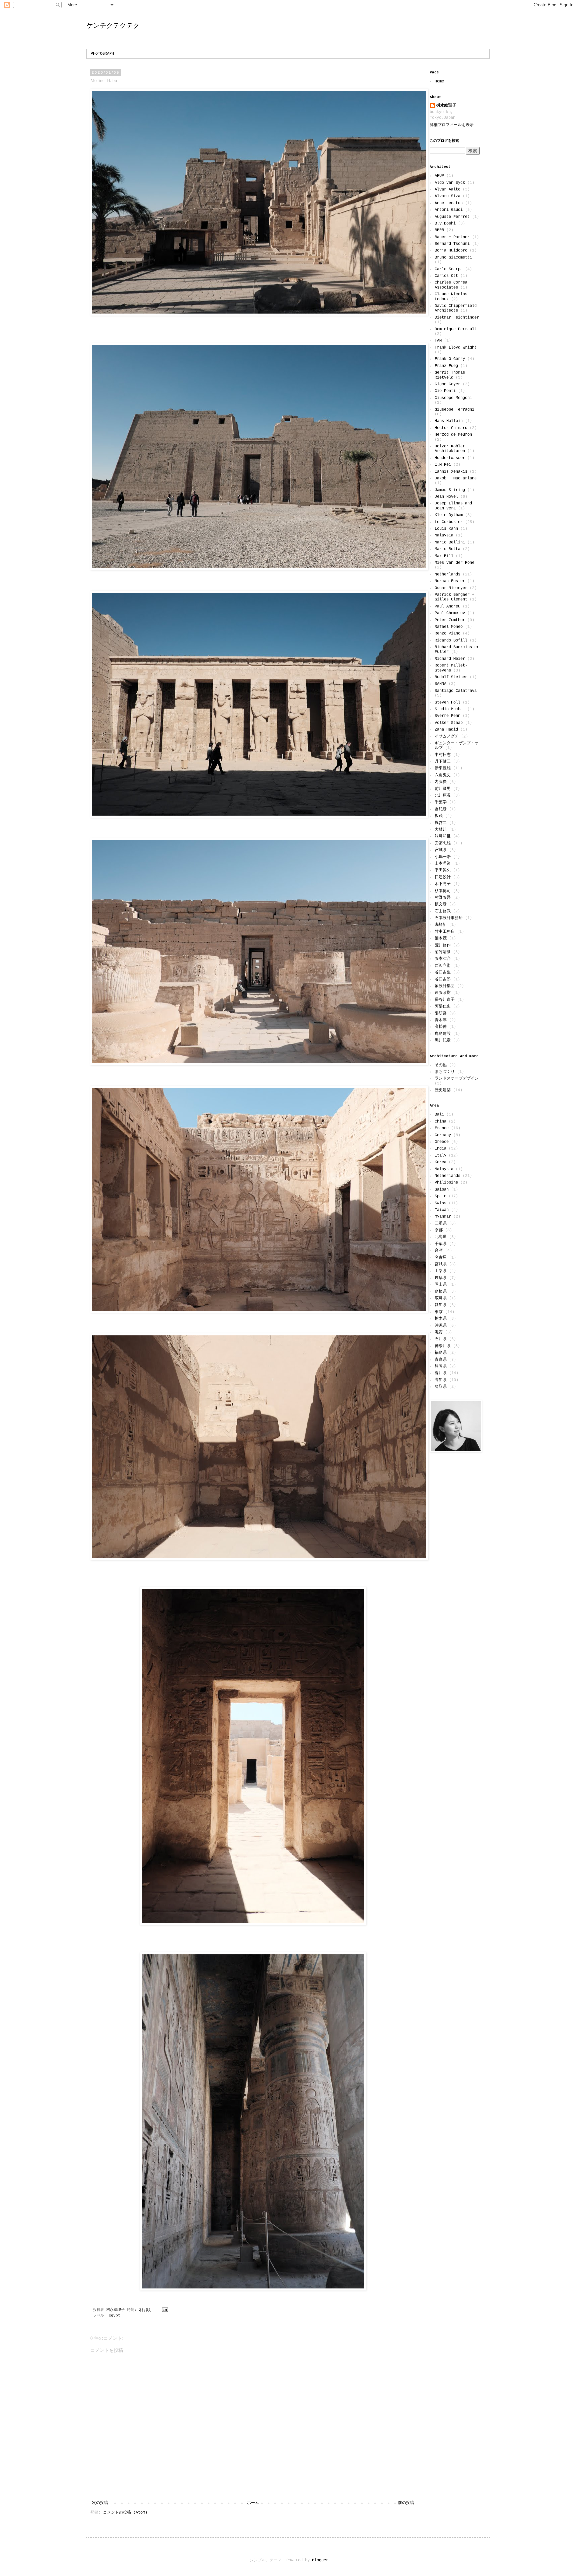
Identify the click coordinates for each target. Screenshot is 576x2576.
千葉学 (441, 802)
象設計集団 (445, 986)
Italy (440, 1156)
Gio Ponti (445, 391)
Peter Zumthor (450, 620)
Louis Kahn (446, 529)
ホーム (253, 2503)
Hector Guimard (451, 428)
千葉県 (441, 1244)
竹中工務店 (445, 932)
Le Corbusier (449, 522)
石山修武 (443, 911)
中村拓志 (443, 755)
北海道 (441, 1237)
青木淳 (441, 1020)
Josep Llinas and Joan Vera (453, 506)
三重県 (441, 1224)
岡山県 (441, 1285)
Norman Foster (450, 581)
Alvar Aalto (447, 189)
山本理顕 (443, 864)
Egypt (114, 2315)
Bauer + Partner (452, 237)
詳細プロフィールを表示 (452, 125)
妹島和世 (443, 836)
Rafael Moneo (449, 627)
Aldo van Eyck (450, 183)
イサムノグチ (447, 737)
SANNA (440, 684)
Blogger (320, 2560)
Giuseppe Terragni (454, 410)
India (440, 1149)
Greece (442, 1142)
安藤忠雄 (443, 843)
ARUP (439, 176)
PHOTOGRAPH (102, 54)
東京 (439, 1312)
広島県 (441, 1298)
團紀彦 (441, 809)
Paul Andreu (447, 606)
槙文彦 (441, 904)
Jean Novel (446, 497)
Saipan (442, 1190)
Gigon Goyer (447, 384)
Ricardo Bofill (451, 640)
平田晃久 (443, 870)
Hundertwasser (450, 458)
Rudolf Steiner (451, 677)
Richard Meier (450, 659)
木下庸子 (443, 884)
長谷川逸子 (445, 1000)
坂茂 (439, 816)
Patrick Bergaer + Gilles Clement (454, 597)
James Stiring (450, 490)
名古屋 (441, 1258)
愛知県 (441, 1305)
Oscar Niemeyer (451, 588)
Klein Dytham (449, 515)
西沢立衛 (443, 966)
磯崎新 (441, 925)
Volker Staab (449, 723)
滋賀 (439, 1332)
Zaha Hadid (446, 730)
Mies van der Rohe (454, 563)
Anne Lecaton (449, 203)
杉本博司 (443, 891)
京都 (439, 1230)
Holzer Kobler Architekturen (450, 449)
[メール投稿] (165, 2310)
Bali (439, 1115)
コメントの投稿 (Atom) (125, 2513)
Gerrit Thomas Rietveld (450, 375)
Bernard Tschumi (452, 244)
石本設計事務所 (449, 918)
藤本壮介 (443, 959)
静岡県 (441, 1366)
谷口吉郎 (443, 979)
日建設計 (443, 877)
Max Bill (444, 556)
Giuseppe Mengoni (453, 398)
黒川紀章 (443, 1040)
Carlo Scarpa (449, 269)
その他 (441, 1065)
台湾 (439, 1251)
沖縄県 (441, 1326)
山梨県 (441, 1271)
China (440, 1122)
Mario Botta (447, 549)
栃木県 (441, 1319)
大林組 (441, 830)
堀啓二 (441, 823)
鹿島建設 (443, 1034)
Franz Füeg (446, 366)
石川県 (441, 1339)
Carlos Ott (446, 276)
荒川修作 (443, 945)
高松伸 (441, 1027)
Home (439, 81)
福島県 (441, 1353)
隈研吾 (441, 1013)
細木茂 (441, 938)
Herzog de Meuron (453, 435)
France (442, 1128)
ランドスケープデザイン (457, 1079)
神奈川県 (443, 1346)
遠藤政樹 (443, 993)
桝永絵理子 (446, 105)
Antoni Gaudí (449, 210)
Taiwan (442, 1210)
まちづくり (445, 1072)
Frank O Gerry (450, 359)
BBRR (439, 230)
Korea (440, 1162)
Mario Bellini (450, 542)
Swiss (440, 1203)
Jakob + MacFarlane (456, 478)
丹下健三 (443, 762)
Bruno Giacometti (453, 258)
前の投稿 (406, 2503)
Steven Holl (447, 703)
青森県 (441, 1360)
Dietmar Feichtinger (457, 318)
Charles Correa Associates (451, 285)
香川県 (441, 1373)
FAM (438, 341)
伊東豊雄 (443, 768)
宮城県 (441, 850)
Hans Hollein (449, 421)
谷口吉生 (443, 972)
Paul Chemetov (450, 613)
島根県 (441, 1292)
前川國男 (443, 789)
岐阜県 (441, 1278)
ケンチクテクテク (113, 25)
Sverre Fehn (447, 716)
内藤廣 (441, 782)
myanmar (443, 1217)
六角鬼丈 (443, 775)
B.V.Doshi (445, 224)
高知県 (441, 1380)
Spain (440, 1196)
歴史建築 (443, 1090)
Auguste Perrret (452, 217)
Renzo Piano (447, 633)
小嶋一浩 (443, 857)
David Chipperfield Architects (456, 308)
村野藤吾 (443, 898)
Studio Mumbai (450, 709)
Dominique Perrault (456, 329)
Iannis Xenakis (451, 472)
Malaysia (444, 535)
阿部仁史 (443, 1006)
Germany (443, 1135)
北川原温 (443, 796)
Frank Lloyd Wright (456, 348)
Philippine (446, 1183)
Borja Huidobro (451, 251)
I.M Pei (443, 465)
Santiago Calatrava (456, 691)
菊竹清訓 (443, 952)
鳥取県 (441, 1387)
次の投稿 (100, 2503)
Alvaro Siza (447, 196)
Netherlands (447, 574)
